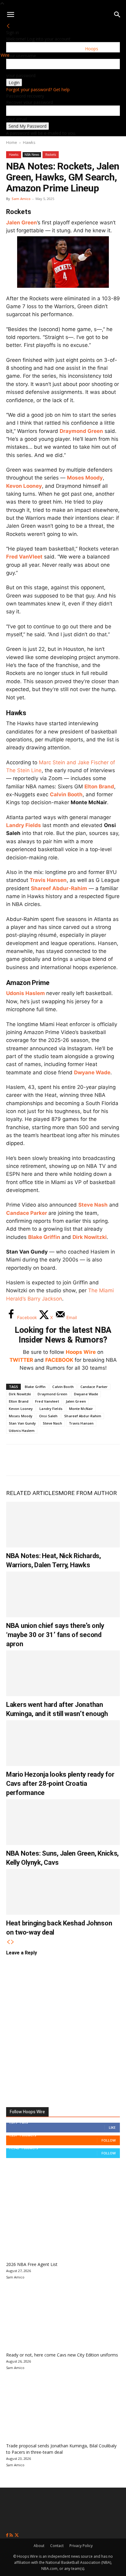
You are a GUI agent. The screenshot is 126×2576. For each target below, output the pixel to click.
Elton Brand (99, 787)
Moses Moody (85, 478)
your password (21, 75)
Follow (109, 2140)
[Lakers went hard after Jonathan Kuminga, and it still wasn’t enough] (63, 1673)
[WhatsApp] (56, 1460)
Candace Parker (27, 1213)
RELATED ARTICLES (32, 1493)
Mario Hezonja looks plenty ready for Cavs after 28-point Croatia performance (60, 1784)
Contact (57, 2546)
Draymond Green (81, 431)
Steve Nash (93, 1205)
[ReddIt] (76, 1460)
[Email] (96, 1460)
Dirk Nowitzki (90, 1237)
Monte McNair (81, 1409)
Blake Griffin (44, 1237)
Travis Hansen (48, 880)
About (39, 2546)
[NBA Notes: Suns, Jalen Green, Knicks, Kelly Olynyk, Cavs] (63, 1822)
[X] (35, 1460)
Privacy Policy (81, 2546)
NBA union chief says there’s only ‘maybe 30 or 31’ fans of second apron (55, 1635)
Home (12, 142)
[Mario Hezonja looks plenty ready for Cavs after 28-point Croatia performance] (63, 1743)
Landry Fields (24, 825)
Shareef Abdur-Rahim (59, 888)
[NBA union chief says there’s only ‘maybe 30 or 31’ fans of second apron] (63, 1594)
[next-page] (13, 1942)
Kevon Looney (24, 486)
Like (112, 2127)
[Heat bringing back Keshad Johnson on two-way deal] (63, 1892)
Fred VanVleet (24, 557)
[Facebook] (15, 1460)
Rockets (51, 155)
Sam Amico (21, 199)
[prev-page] (8, 1942)
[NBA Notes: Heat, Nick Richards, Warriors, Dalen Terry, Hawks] (63, 1525)
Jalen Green (76, 1401)
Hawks (29, 142)
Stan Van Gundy (22, 1423)
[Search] (117, 15)
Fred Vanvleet (47, 1401)
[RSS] (12, 2535)
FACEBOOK (59, 1360)
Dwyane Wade (92, 1072)
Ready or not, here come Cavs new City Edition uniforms (62, 2355)
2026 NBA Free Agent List (32, 2264)
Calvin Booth (66, 794)
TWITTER (21, 1360)
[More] (117, 1460)
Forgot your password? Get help (38, 89)
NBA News (32, 155)
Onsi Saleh (48, 1416)
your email (17, 119)
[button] (10, 15)
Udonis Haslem (26, 993)
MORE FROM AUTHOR (88, 1493)
